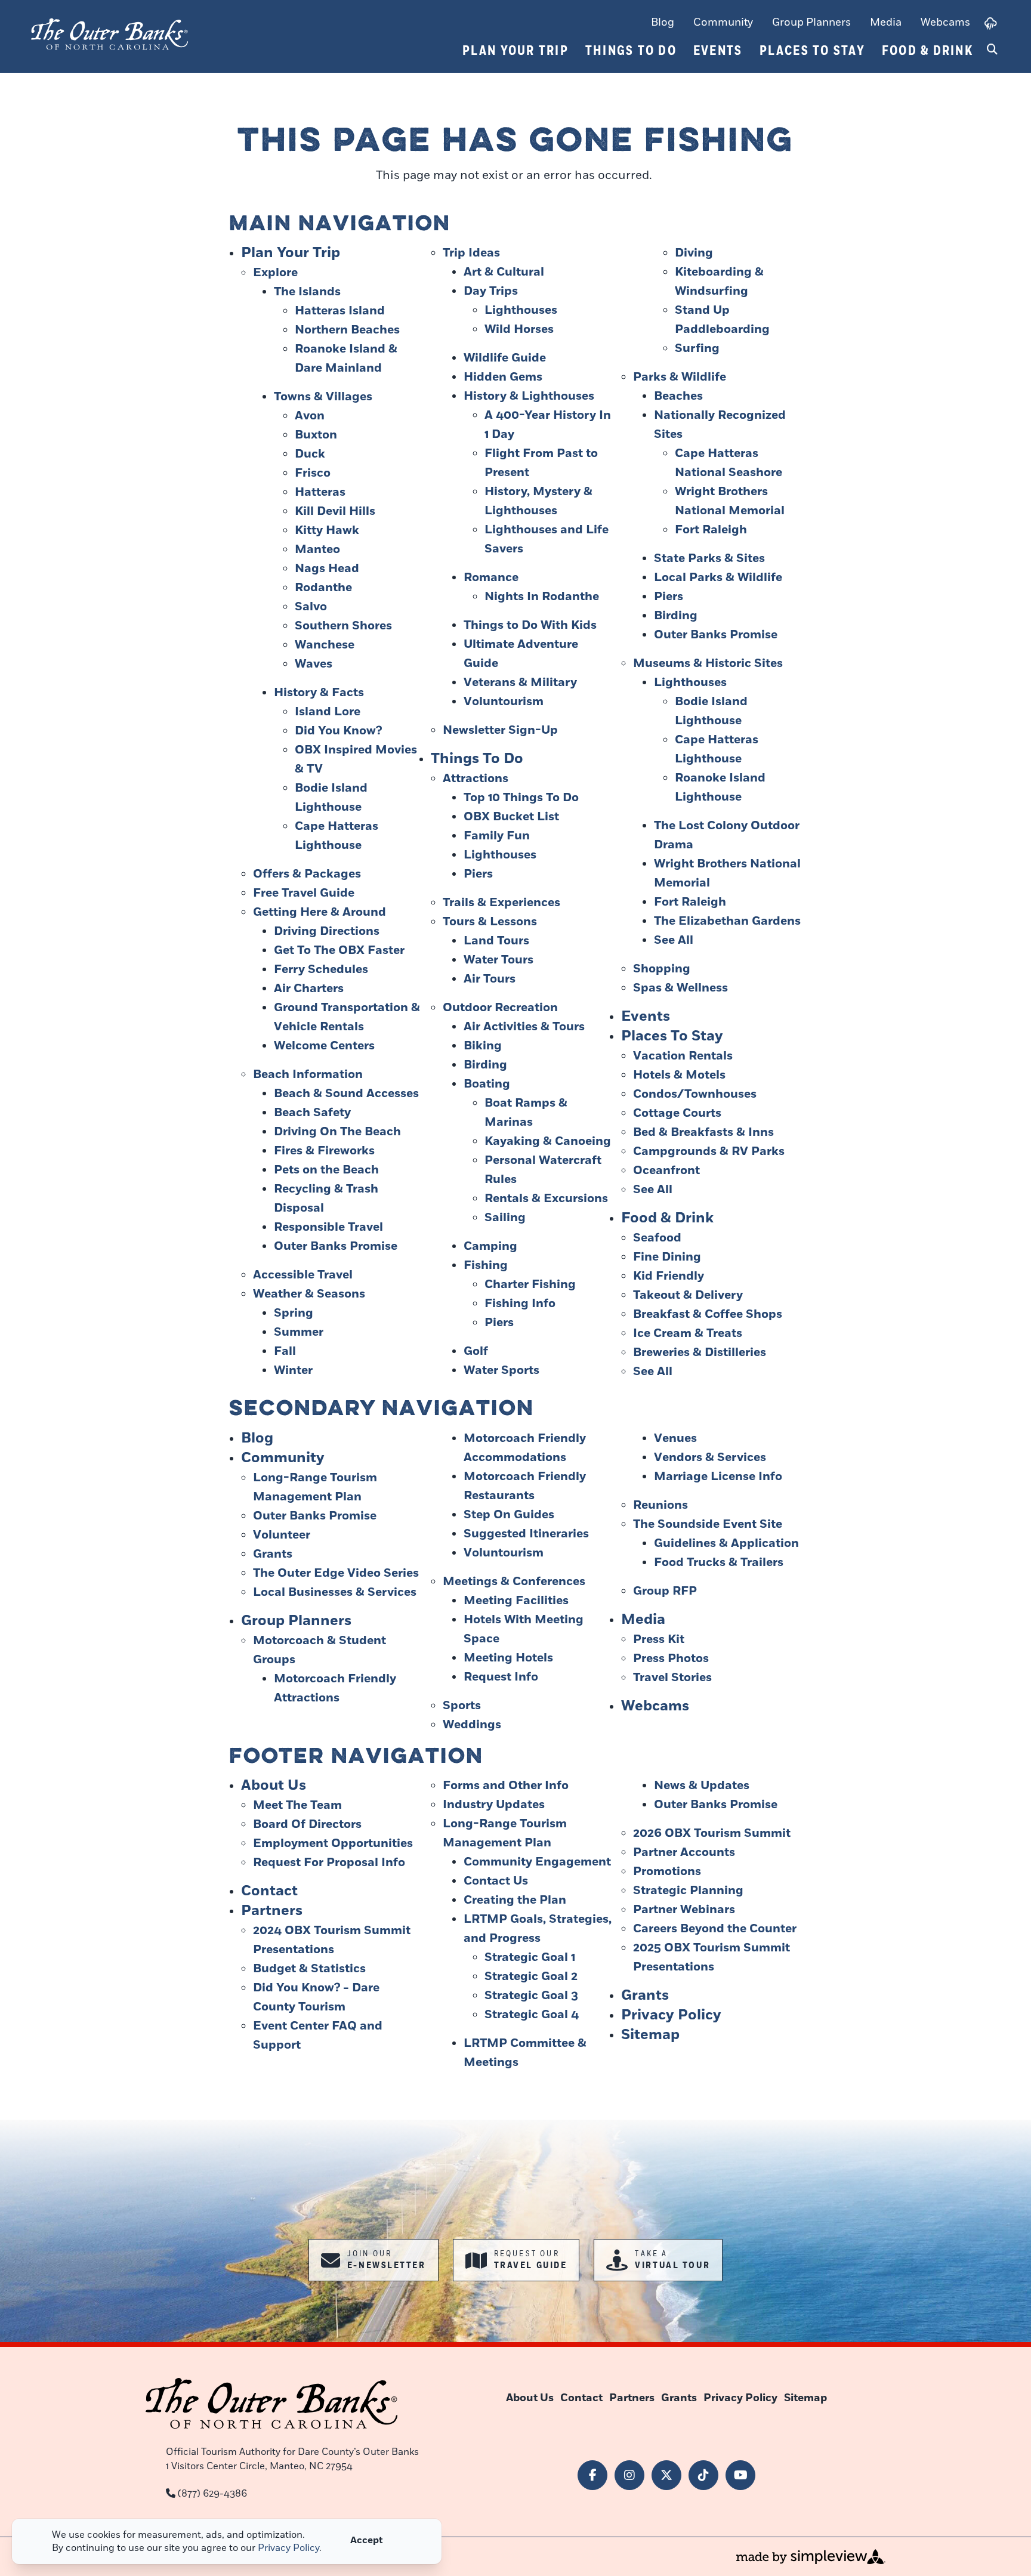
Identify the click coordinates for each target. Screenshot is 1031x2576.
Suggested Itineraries (526, 1534)
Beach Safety (312, 1113)
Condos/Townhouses (695, 1094)
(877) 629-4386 (212, 2494)
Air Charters (309, 989)
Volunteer (282, 1535)
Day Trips (491, 291)
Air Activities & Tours (524, 1027)
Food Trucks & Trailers (719, 1562)
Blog (663, 22)
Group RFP (665, 1591)
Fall (285, 1351)
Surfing (697, 348)
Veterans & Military (520, 682)
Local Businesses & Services (335, 1592)
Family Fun (497, 836)
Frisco (313, 473)
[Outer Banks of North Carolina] (109, 34)
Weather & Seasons (309, 1294)
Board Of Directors (307, 1824)
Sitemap (650, 2035)
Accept (367, 2540)
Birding (485, 1065)
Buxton (316, 435)
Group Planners (811, 22)
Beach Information (308, 1074)
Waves (314, 664)
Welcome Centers (324, 1046)
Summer (299, 1332)
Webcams (945, 22)
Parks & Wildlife (680, 377)
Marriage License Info (718, 1477)
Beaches (678, 396)
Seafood (657, 1238)
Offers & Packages (307, 874)
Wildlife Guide (505, 358)
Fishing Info (520, 1304)
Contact (269, 1891)
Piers (478, 874)
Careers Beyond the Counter (715, 1929)
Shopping (662, 969)
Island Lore (328, 712)
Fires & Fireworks (324, 1151)
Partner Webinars (684, 1910)
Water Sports (501, 1370)
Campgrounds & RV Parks (709, 1151)
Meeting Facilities (516, 1601)
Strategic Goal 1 (530, 1957)
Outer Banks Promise (336, 1246)
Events (718, 51)
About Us (274, 1785)
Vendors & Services (710, 1457)
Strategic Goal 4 (532, 2015)
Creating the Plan (515, 1900)
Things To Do (631, 51)
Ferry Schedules (321, 969)
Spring (294, 1313)
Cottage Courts (677, 1113)
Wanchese (325, 645)
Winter (293, 1370)
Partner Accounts (684, 1852)
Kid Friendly (669, 1276)
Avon (310, 416)
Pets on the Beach (326, 1170)
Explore (275, 273)
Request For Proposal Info (329, 1862)
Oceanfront (666, 1170)
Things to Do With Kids (530, 625)
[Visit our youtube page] (740, 2475)
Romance (491, 577)
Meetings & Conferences (514, 1582)
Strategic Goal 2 (531, 1976)
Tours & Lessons (490, 922)
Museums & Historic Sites (708, 663)
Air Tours (490, 979)
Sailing (505, 1218)
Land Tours (496, 941)
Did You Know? (338, 731)
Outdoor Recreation (500, 1008)
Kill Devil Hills (335, 511)
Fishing (486, 1265)
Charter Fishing (530, 1284)
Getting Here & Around (320, 912)
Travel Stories (672, 1678)
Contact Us (496, 1881)
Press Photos (671, 1658)
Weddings (472, 1725)
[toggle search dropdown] (992, 50)
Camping (490, 1246)
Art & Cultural (504, 272)
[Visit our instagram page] (629, 2475)
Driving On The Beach (337, 1132)
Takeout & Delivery (688, 1295)
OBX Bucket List (511, 817)
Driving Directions (327, 931)
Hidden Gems (503, 377)
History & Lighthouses (529, 396)
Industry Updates (494, 1805)
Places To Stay (813, 51)
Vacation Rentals (683, 1056)
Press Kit (659, 1639)
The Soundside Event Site (708, 1524)
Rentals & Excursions (546, 1199)
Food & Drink (927, 51)
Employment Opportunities (333, 1843)
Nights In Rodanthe (542, 597)
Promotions (667, 1871)
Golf (476, 1351)
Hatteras (320, 492)
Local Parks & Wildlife (718, 577)
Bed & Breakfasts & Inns (703, 1132)
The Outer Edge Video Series (336, 1573)
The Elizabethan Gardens (727, 921)
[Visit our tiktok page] (703, 2475)
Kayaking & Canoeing (548, 1141)
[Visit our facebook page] (592, 2475)
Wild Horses (519, 329)
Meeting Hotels (508, 1658)
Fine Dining (667, 1257)
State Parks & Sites (709, 558)
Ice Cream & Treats (688, 1333)
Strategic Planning (688, 1891)
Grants (273, 1554)
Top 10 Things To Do (521, 798)
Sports (462, 1706)
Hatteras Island (340, 311)
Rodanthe (323, 588)
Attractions (476, 779)
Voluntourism (504, 702)
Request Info (501, 1677)
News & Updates (702, 1786)
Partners (272, 1911)
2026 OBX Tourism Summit (712, 1833)
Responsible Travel (328, 1227)
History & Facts (319, 693)
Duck (310, 454)
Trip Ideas (471, 253)
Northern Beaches (347, 330)
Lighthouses (521, 310)
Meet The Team (297, 1805)
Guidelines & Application (726, 1543)
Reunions (660, 1505)
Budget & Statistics (309, 1969)
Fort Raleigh (711, 530)
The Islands (307, 292)
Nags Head (327, 569)
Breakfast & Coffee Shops (708, 1314)
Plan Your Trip (516, 51)
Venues (675, 1438)
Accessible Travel (303, 1275)
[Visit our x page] (666, 2475)
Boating (487, 1084)
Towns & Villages (323, 397)
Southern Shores (343, 626)
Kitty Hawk (327, 530)
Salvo (311, 607)
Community (723, 22)
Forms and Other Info (506, 1786)
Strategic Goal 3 (531, 1996)
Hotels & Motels (679, 1075)
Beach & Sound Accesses (346, 1094)
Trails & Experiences (501, 903)
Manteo (317, 549)
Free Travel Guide (304, 893)
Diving (694, 253)
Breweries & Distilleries (700, 1352)
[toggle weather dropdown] (991, 23)
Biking (483, 1046)
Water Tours (498, 960)
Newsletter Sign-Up (500, 730)
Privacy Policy (671, 2015)
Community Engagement (537, 1862)
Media (886, 22)
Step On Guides (509, 1515)
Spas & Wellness (680, 988)
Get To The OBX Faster (339, 950)
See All (674, 940)
